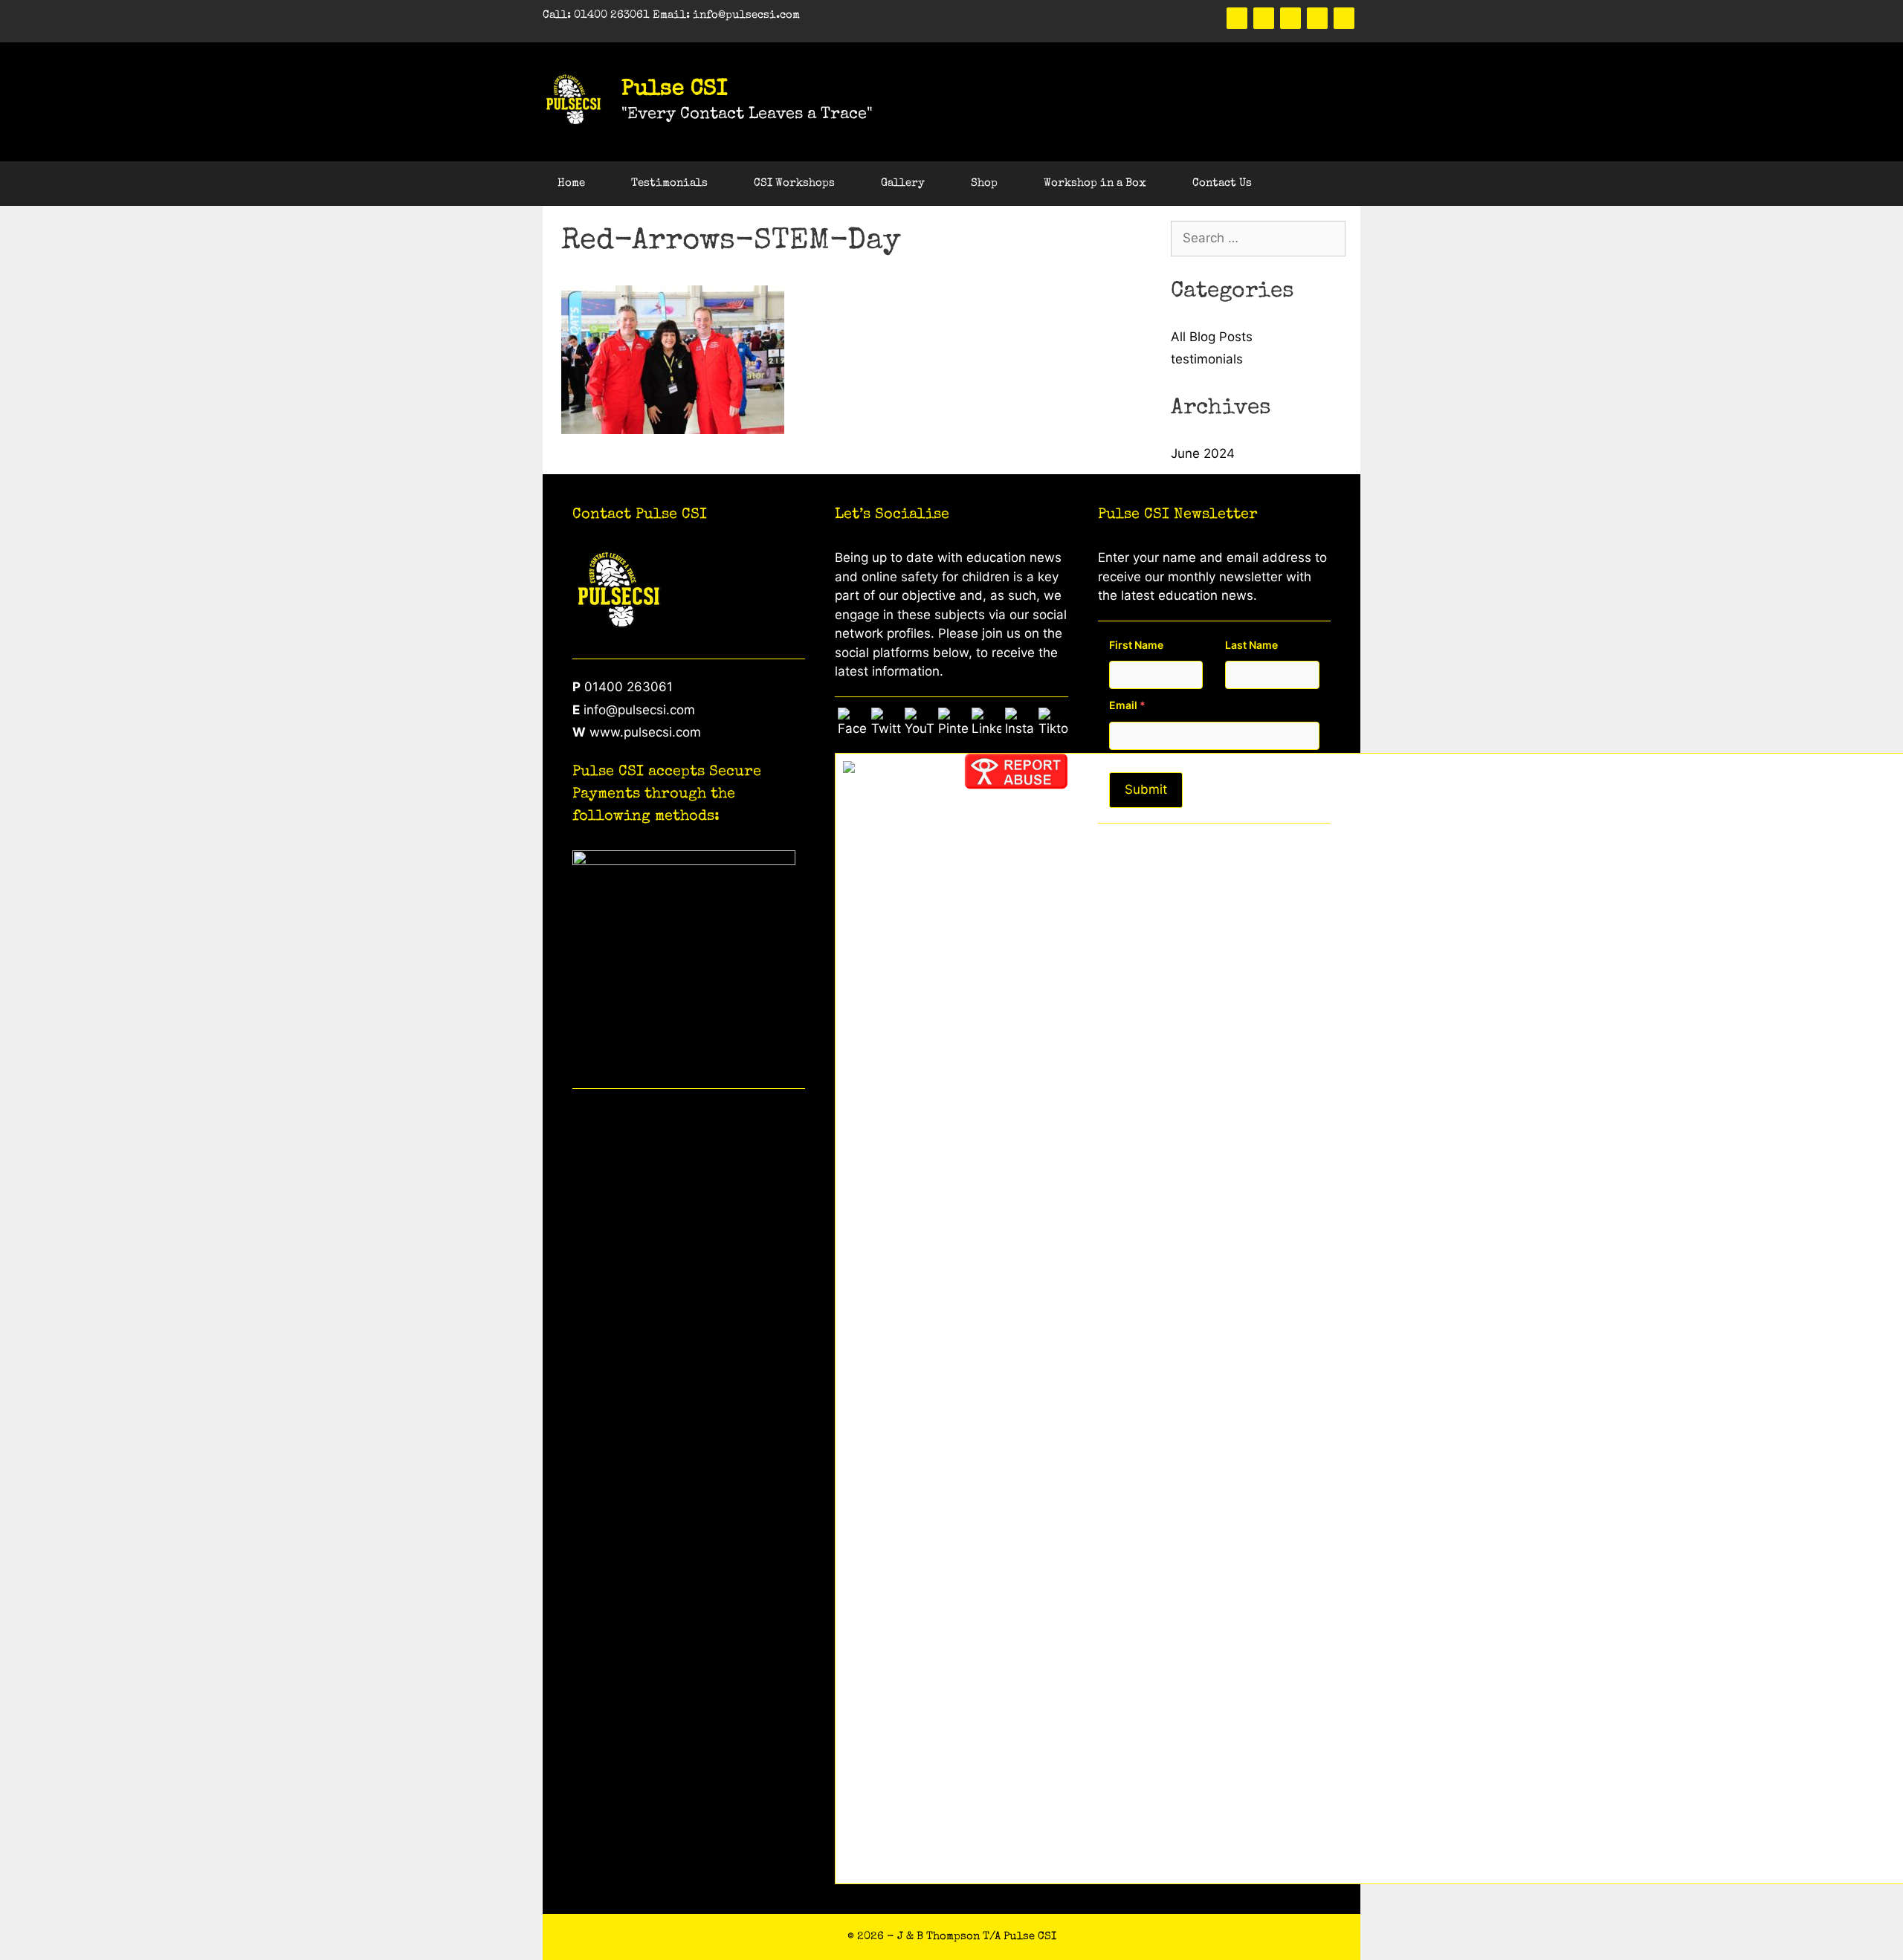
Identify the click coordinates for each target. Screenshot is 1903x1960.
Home (571, 183)
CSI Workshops (794, 183)
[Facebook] (1237, 18)
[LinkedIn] (1317, 18)
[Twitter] (1264, 18)
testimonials (1207, 359)
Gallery (903, 183)
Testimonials (669, 183)
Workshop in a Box (1095, 183)
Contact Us (1222, 183)
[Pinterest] (1290, 18)
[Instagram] (1344, 18)
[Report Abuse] (1016, 785)
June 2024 (1203, 453)
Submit (1146, 789)
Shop (984, 183)
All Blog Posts (1212, 337)
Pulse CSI (675, 90)
